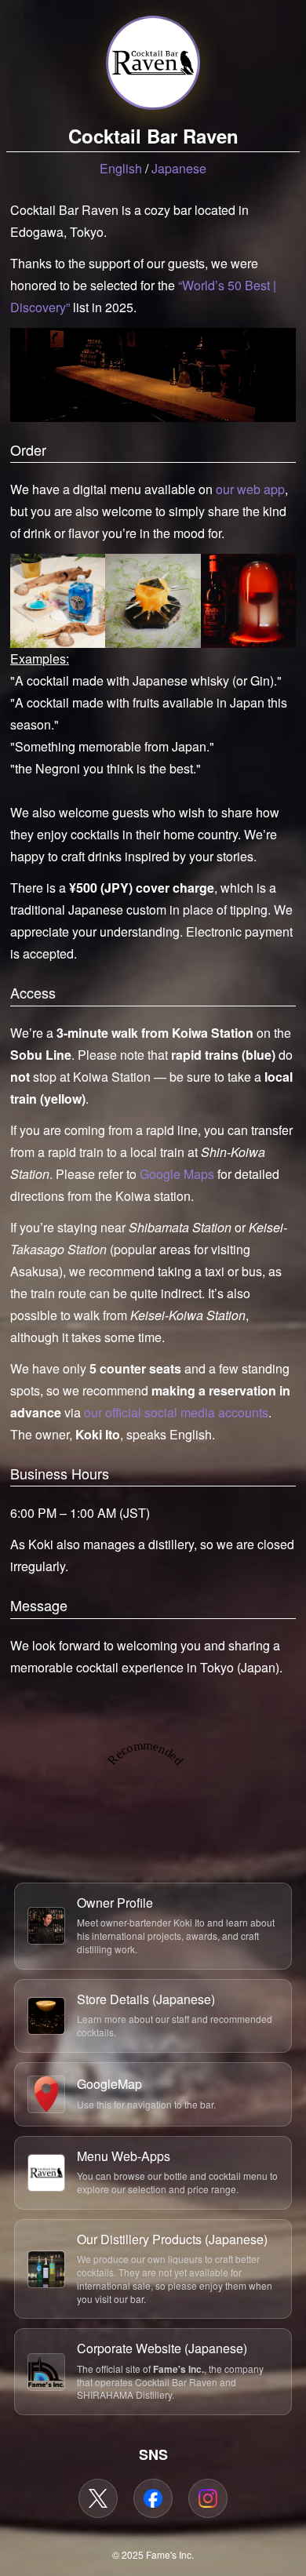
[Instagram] (208, 2498)
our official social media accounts (176, 1412)
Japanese (179, 168)
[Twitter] (98, 2498)
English (121, 168)
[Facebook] (153, 2498)
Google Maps (177, 1174)
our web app (250, 489)
